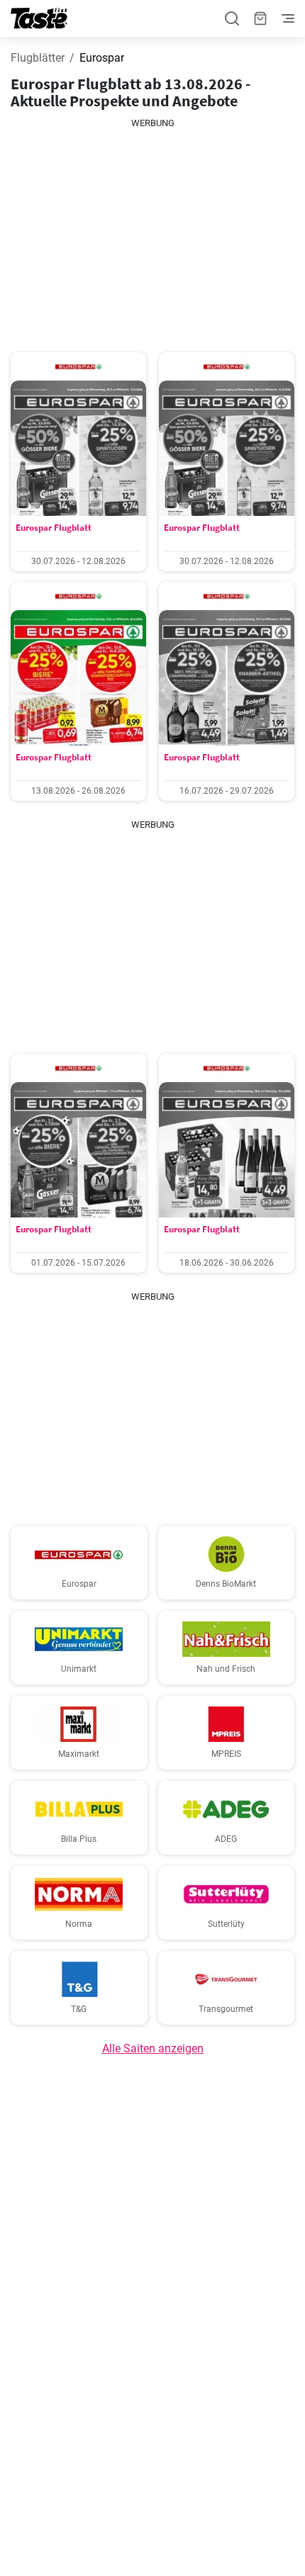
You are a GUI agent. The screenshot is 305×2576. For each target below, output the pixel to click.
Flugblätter (38, 58)
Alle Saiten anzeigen (153, 2048)
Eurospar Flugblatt (54, 528)
